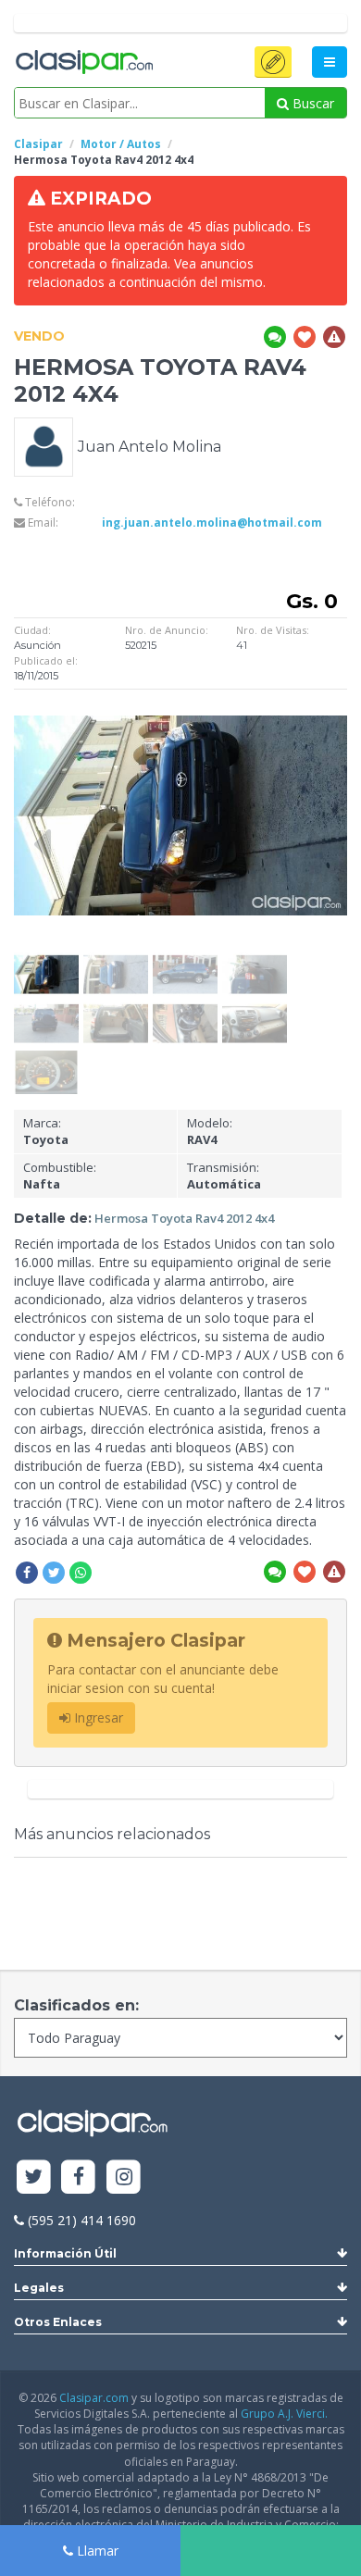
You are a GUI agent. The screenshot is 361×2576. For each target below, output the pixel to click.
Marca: (46, 1132)
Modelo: (210, 1132)
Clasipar (38, 144)
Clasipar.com (94, 2398)
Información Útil (65, 2253)
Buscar (311, 103)
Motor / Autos (121, 144)
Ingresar (97, 1717)
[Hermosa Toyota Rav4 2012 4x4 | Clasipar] (46, 961)
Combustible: (60, 1176)
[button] (273, 62)
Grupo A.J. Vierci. (284, 2414)
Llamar (96, 2551)
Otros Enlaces (58, 2322)
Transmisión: (224, 1176)
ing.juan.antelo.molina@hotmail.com (212, 523)
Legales (39, 2288)
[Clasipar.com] (83, 63)
